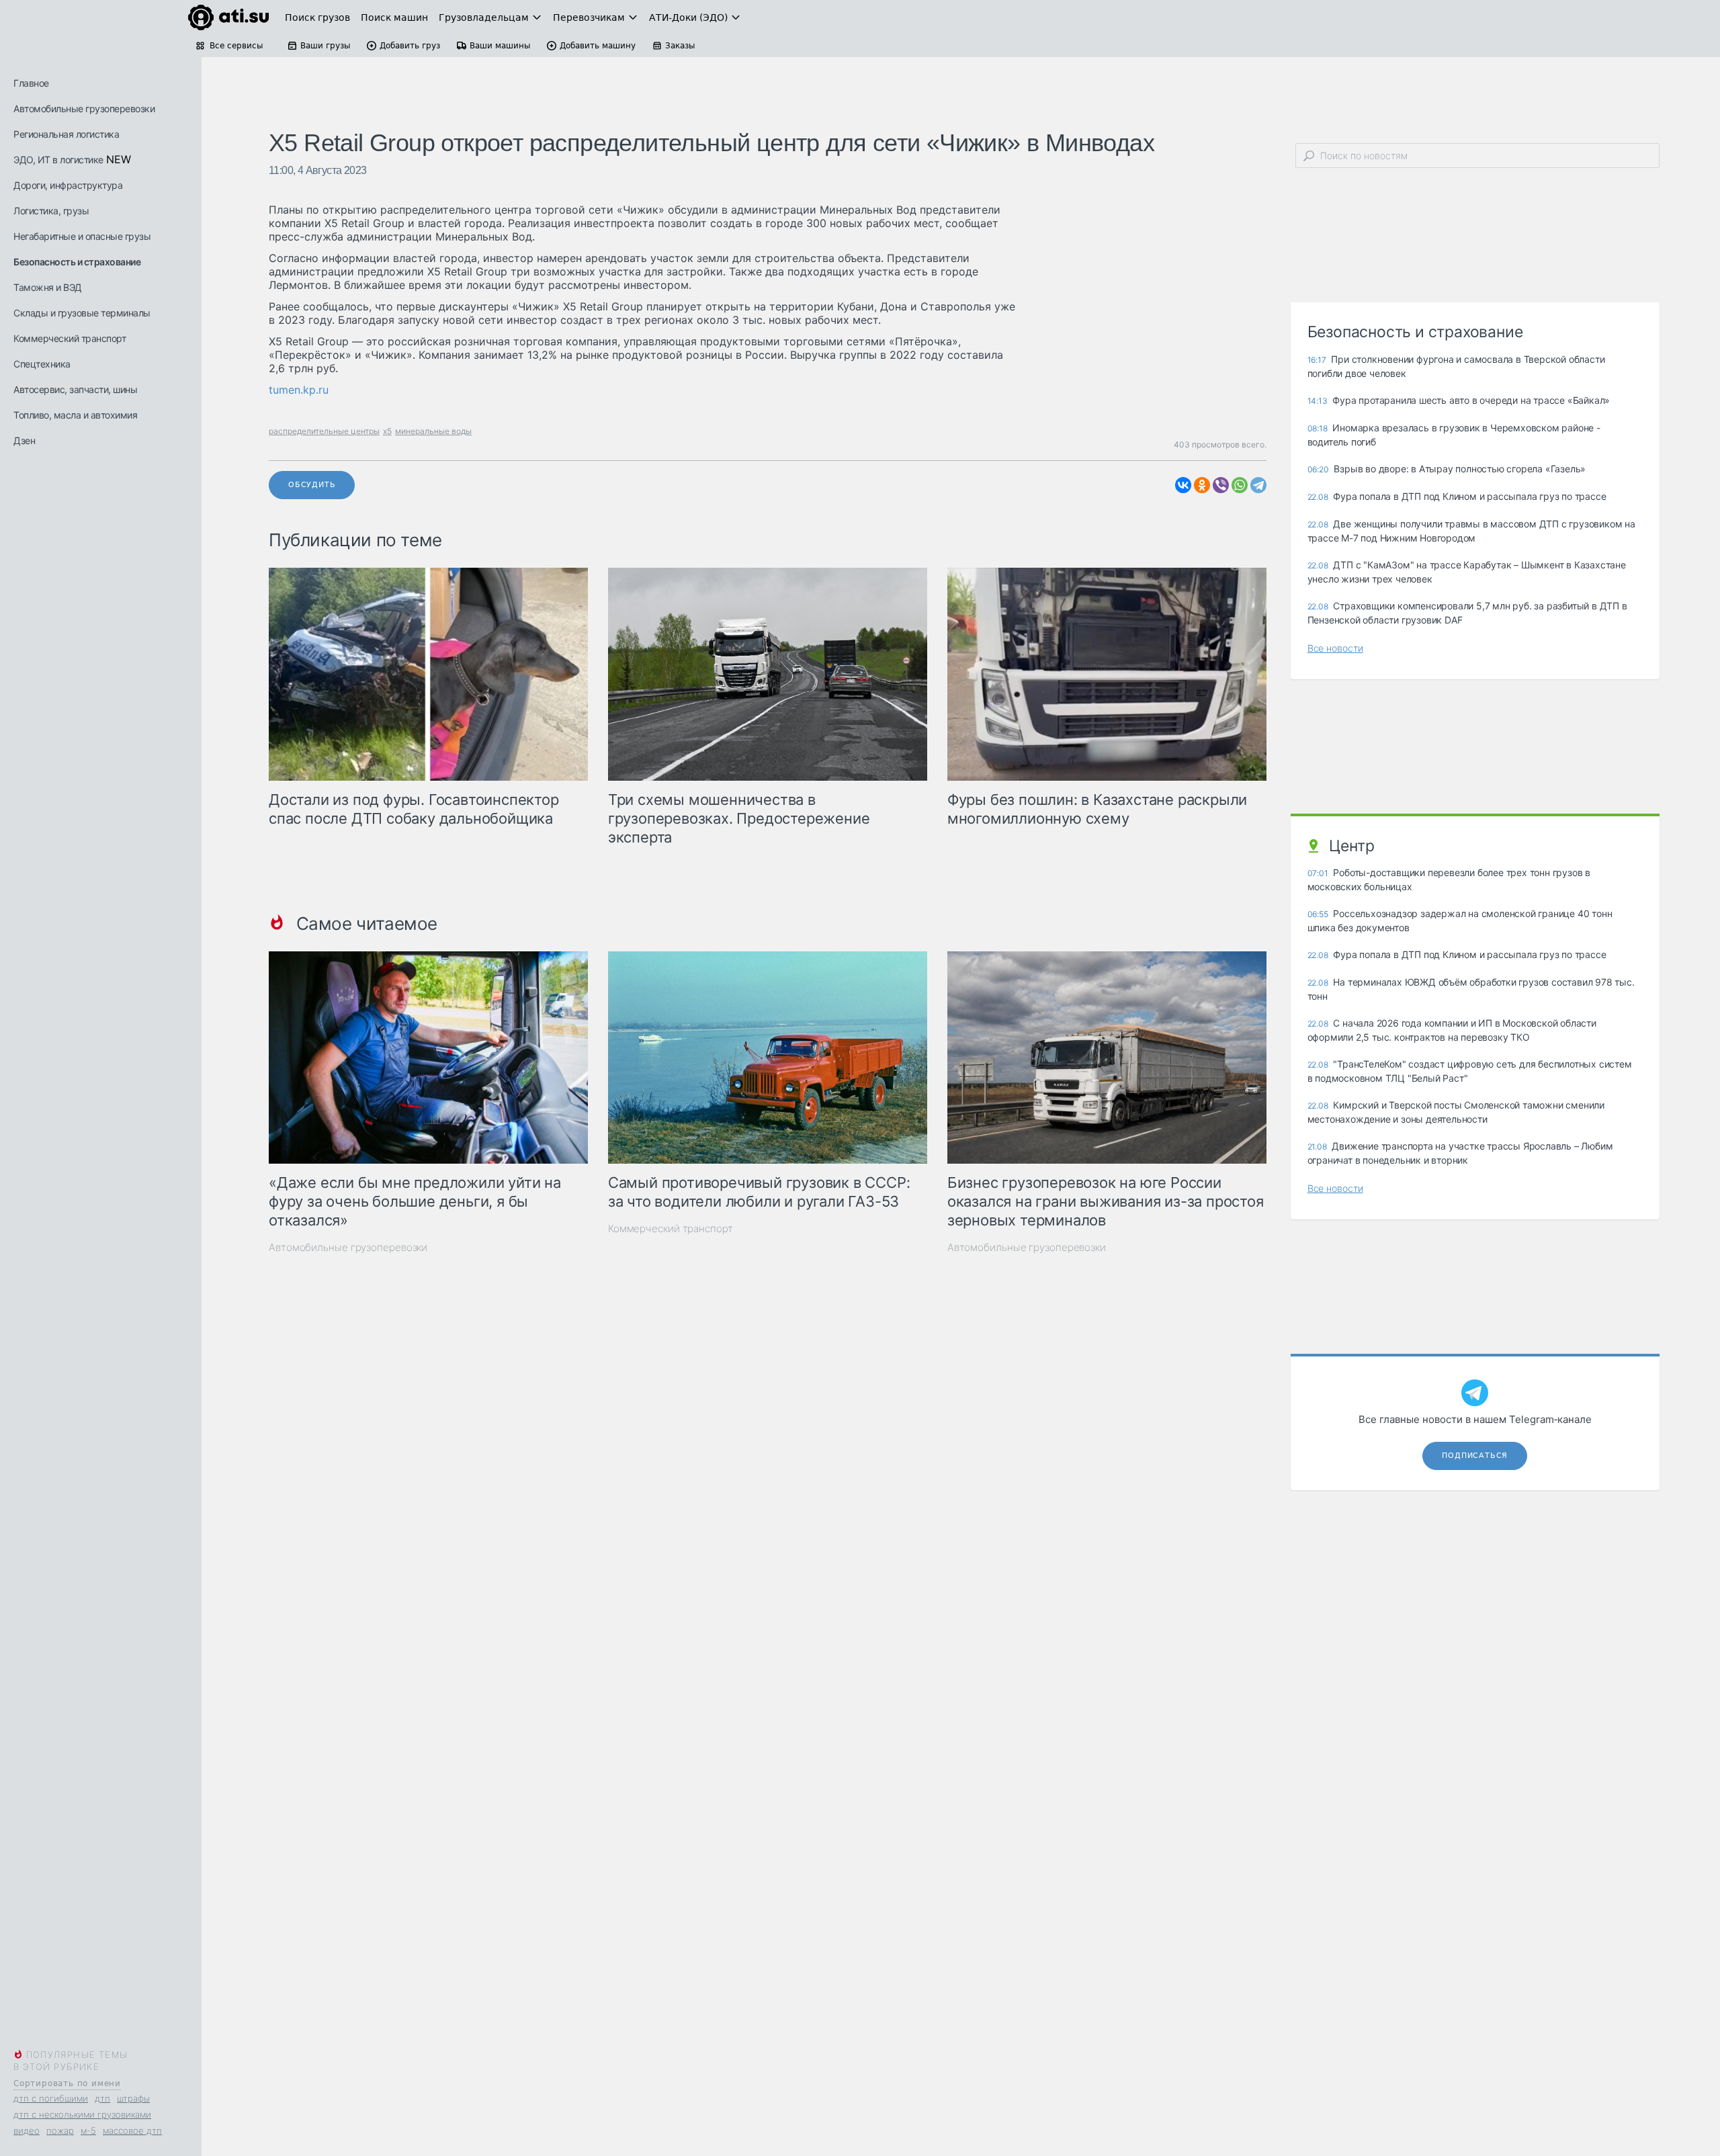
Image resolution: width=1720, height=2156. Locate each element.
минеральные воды (433, 431)
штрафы (133, 2098)
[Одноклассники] (1202, 485)
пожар (60, 2130)
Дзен (24, 440)
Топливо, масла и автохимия (75, 415)
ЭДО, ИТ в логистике (58, 160)
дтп (102, 2098)
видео (27, 2130)
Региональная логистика (66, 134)
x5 (387, 431)
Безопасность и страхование (77, 262)
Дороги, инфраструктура (68, 185)
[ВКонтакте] (1183, 485)
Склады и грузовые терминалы (82, 313)
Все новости (1335, 648)
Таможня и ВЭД (48, 287)
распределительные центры (324, 431)
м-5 (88, 2130)
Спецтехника (42, 364)
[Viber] (1221, 485)
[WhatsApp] (1240, 485)
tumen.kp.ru (299, 390)
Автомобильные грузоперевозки (84, 109)
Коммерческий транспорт (70, 338)
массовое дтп (132, 2130)
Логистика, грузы (51, 211)
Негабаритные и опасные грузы (82, 236)
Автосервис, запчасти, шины (75, 389)
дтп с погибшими (51, 2098)
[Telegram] (1258, 485)
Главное (31, 83)
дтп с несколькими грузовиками (82, 2114)
